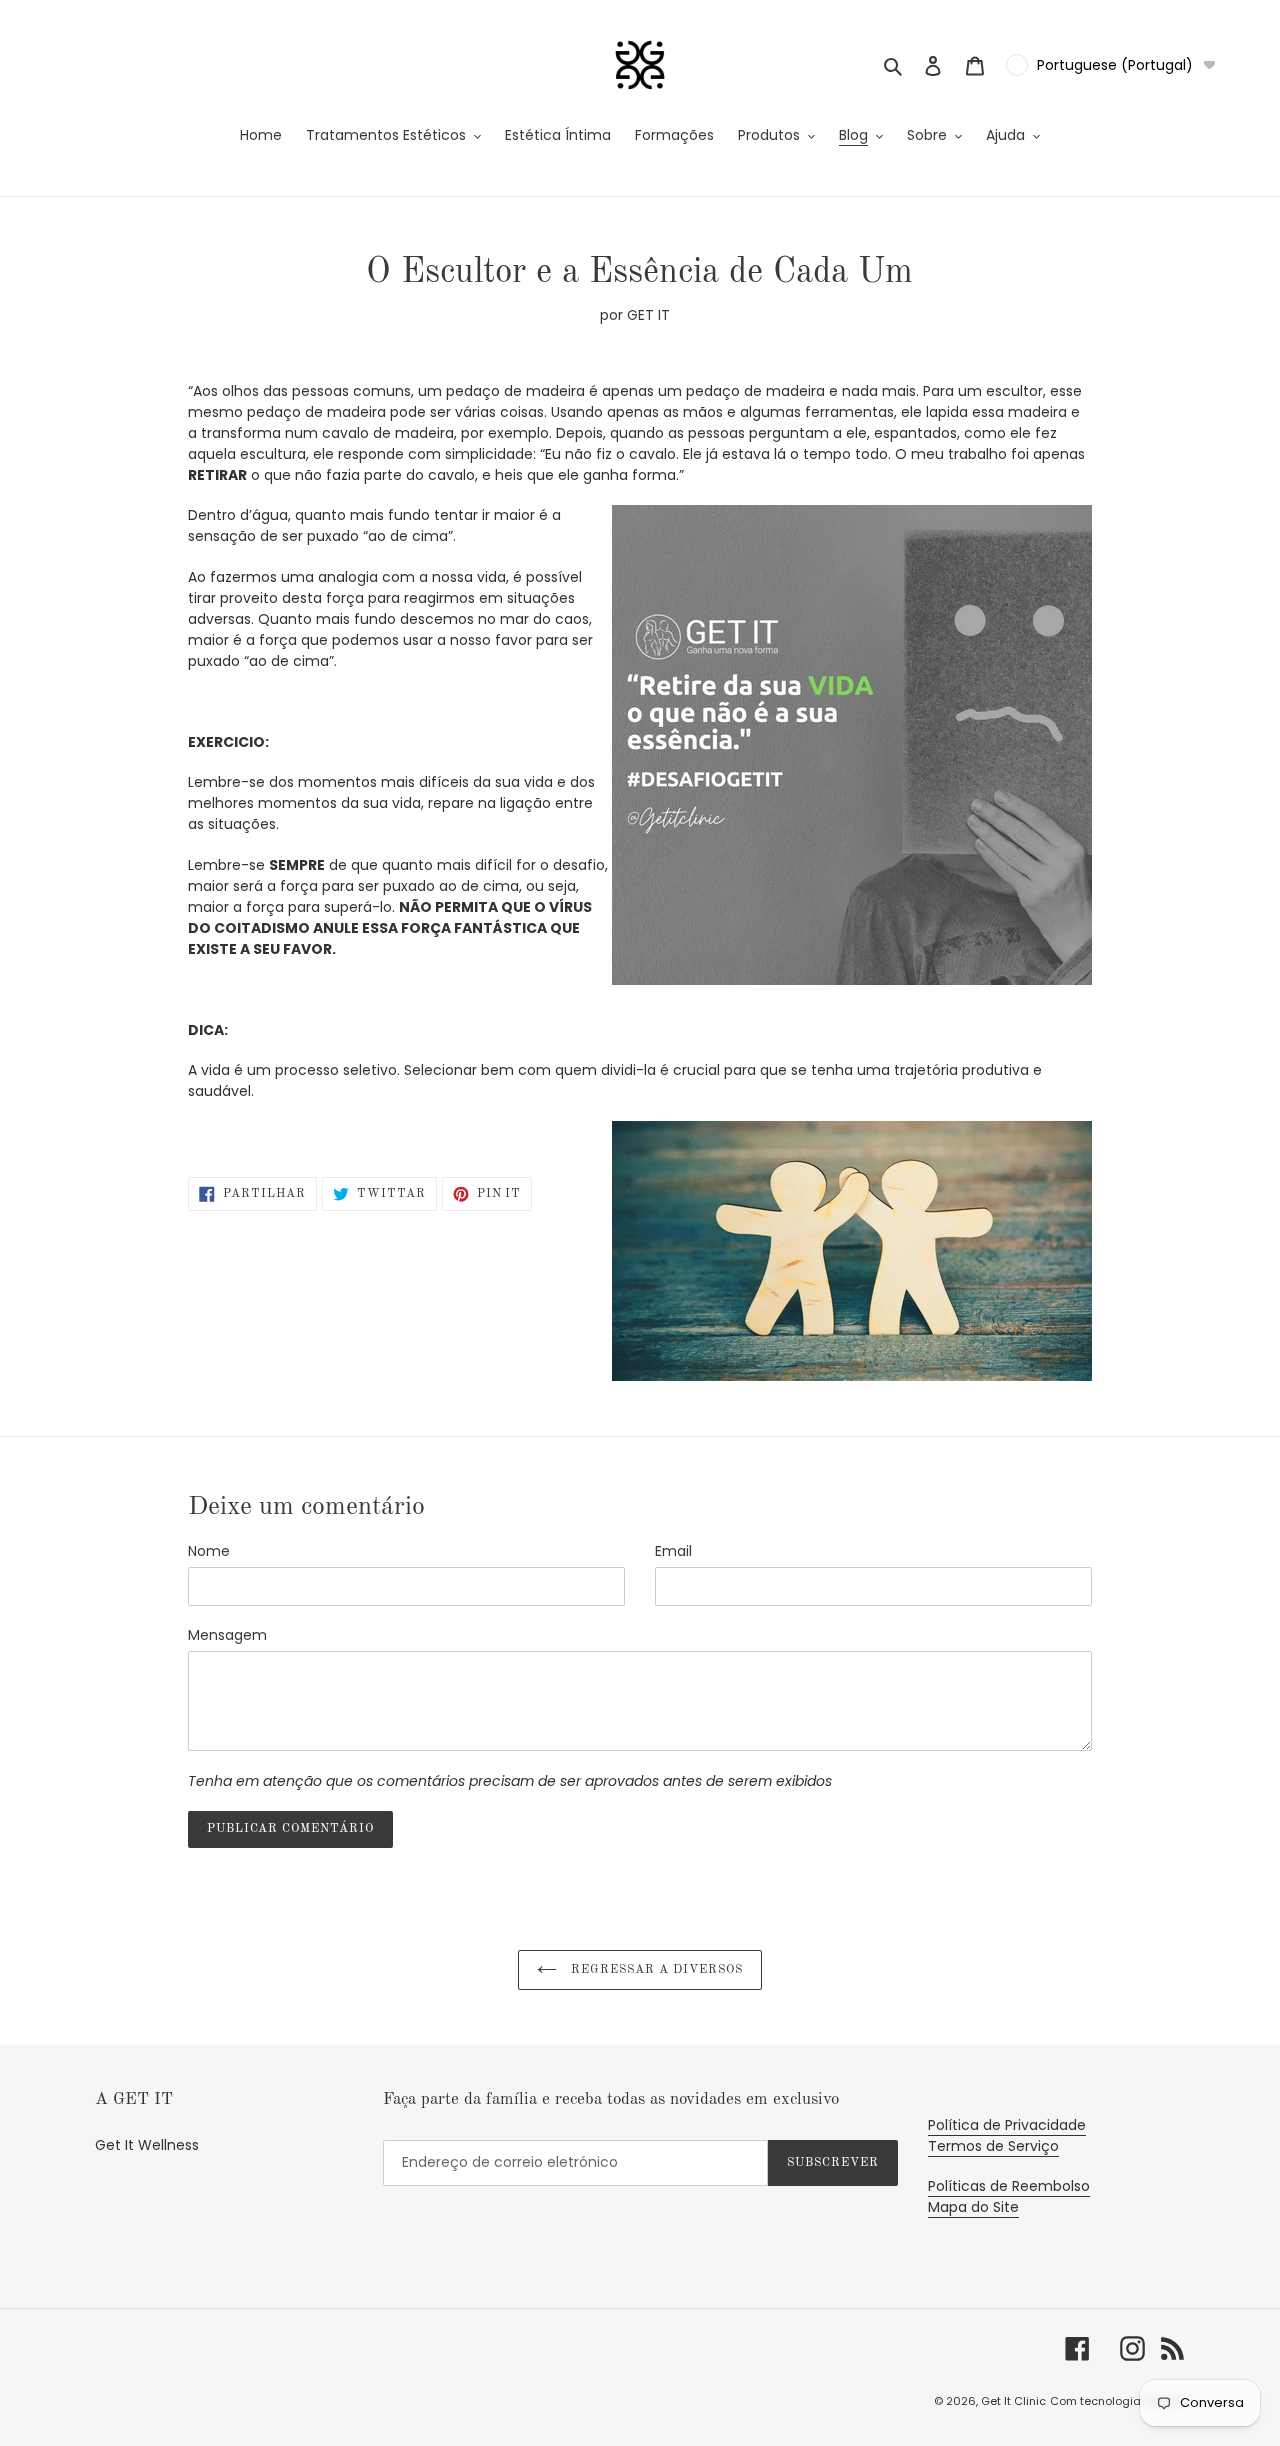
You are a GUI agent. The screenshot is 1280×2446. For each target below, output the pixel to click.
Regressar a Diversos (654, 1970)
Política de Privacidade (1007, 2125)
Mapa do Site (973, 2207)
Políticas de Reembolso (1009, 2186)
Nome (209, 1551)
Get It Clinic (1013, 2401)
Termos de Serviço (993, 2146)
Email (673, 1551)
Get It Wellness (147, 2145)
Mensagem (227, 1635)
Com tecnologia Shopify (1117, 2401)
